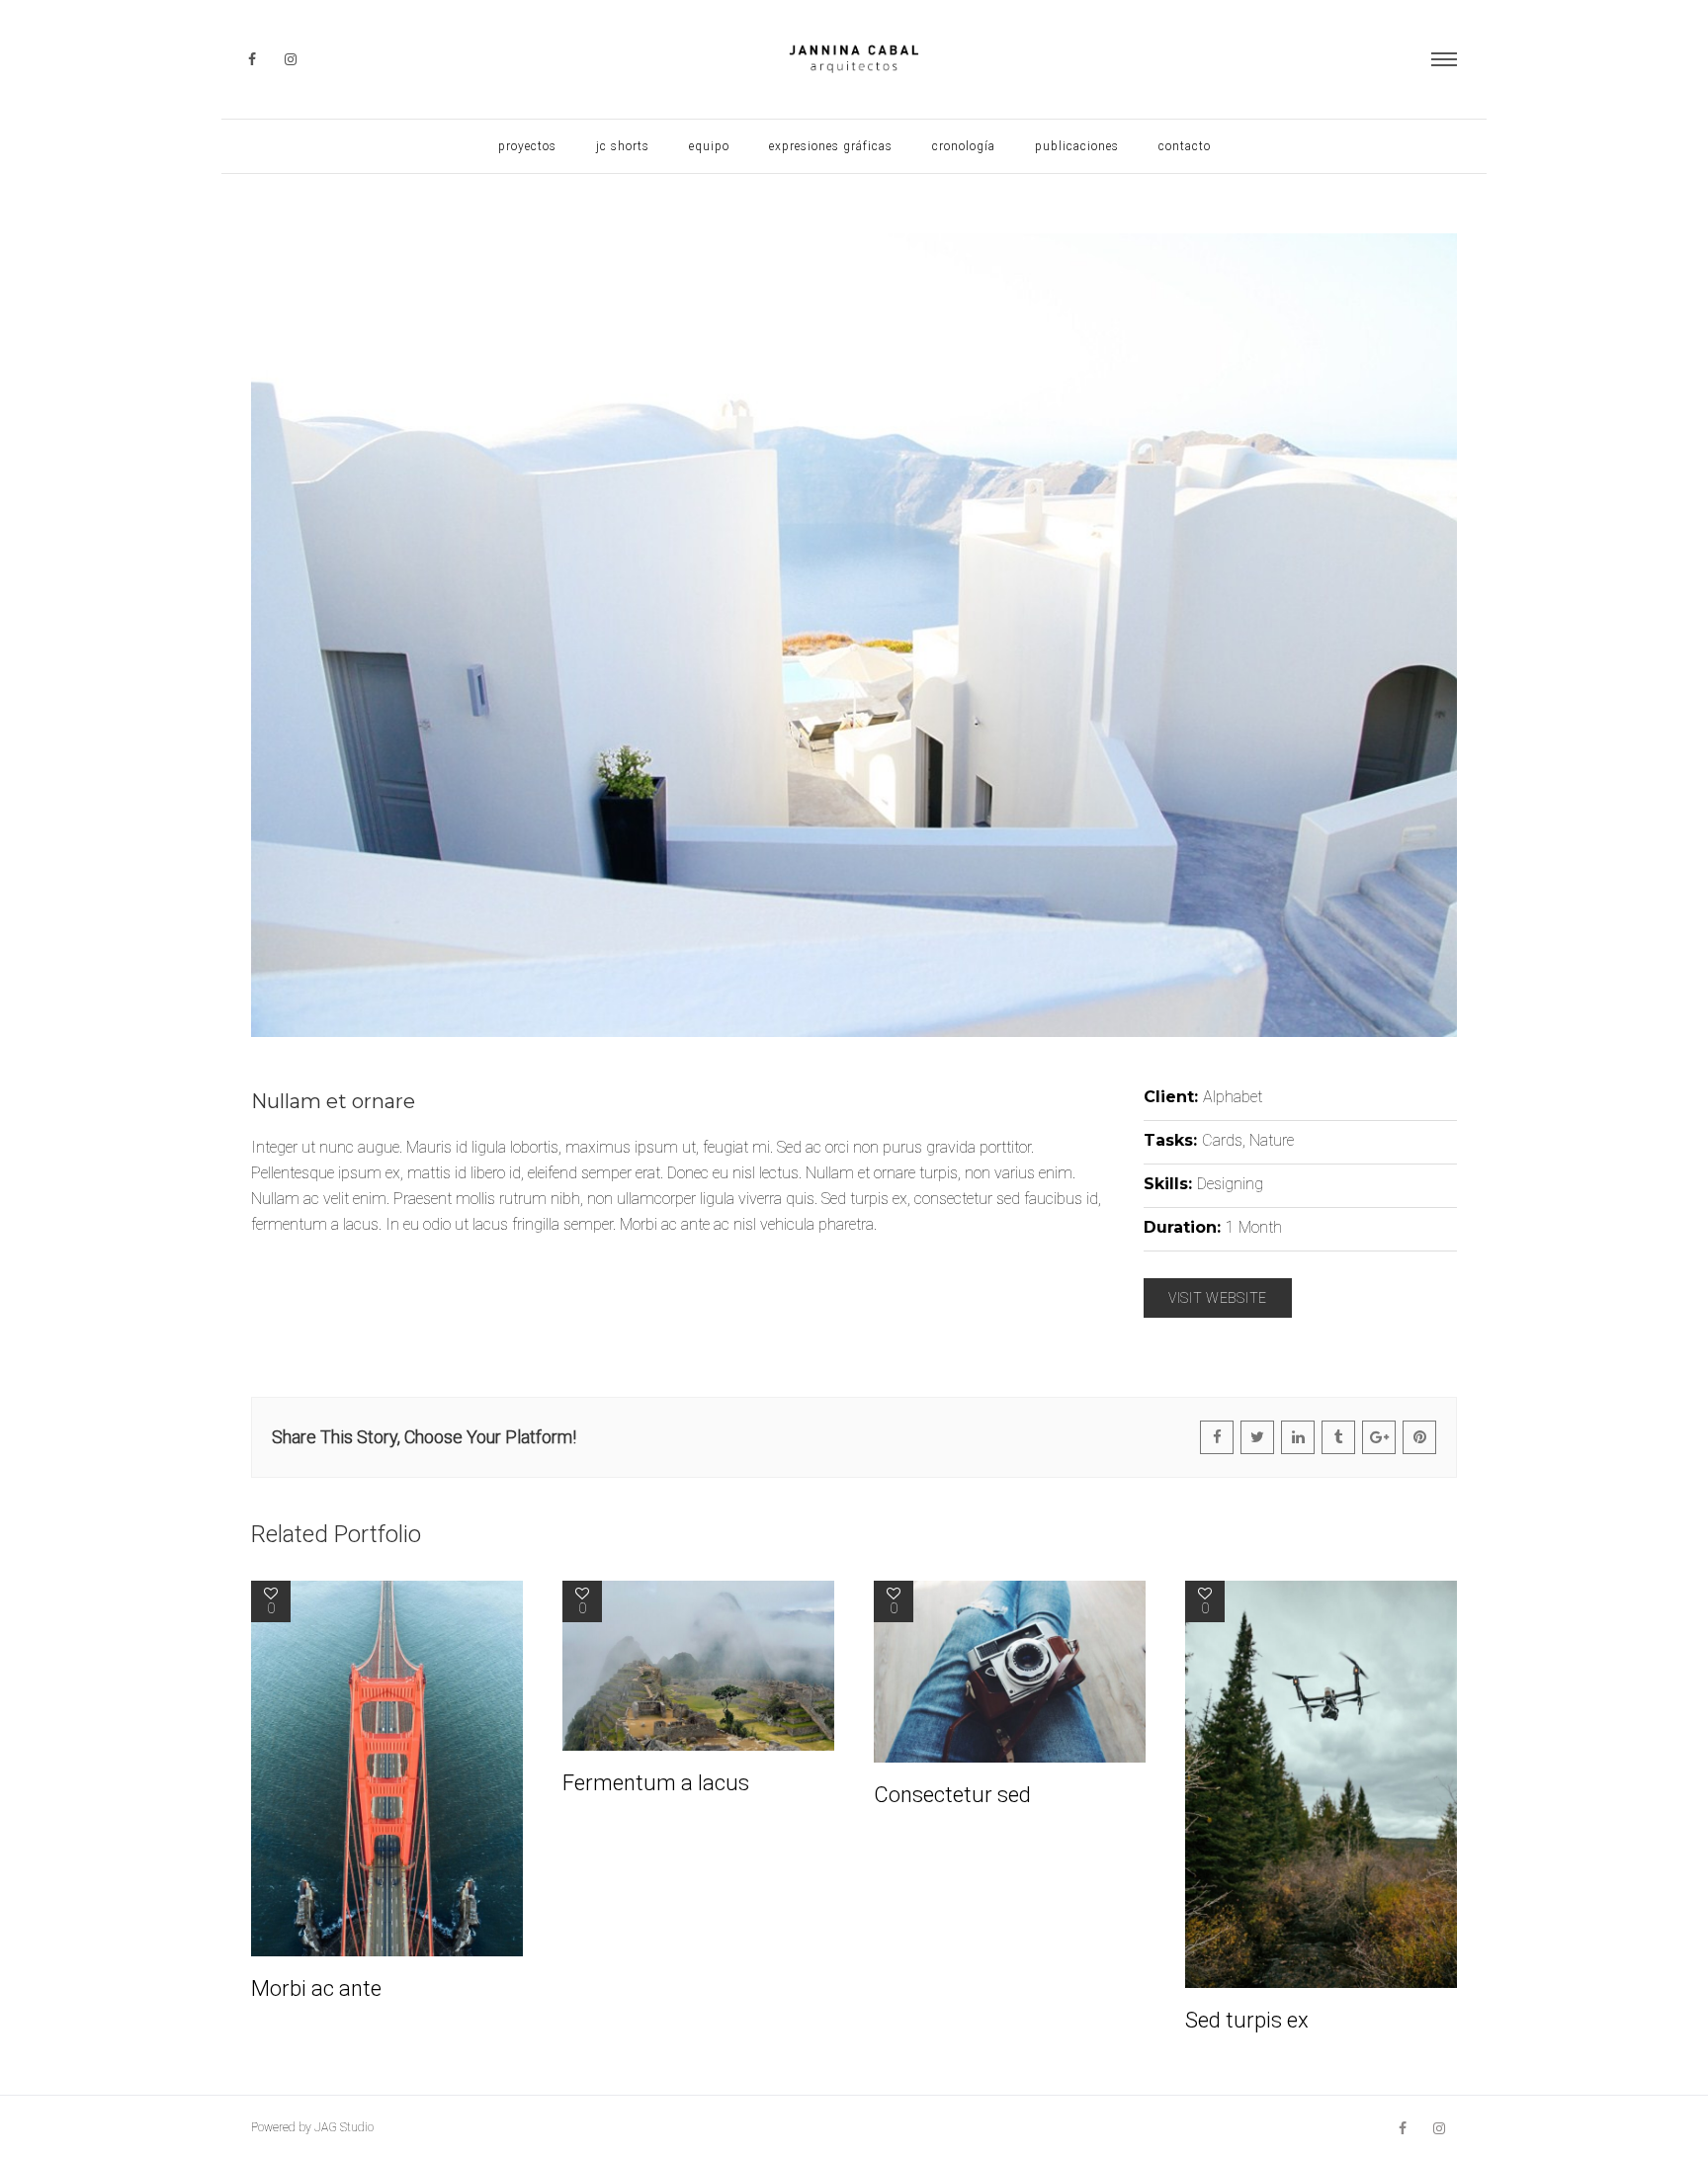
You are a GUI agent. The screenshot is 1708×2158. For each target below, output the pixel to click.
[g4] (854, 635)
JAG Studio (344, 2127)
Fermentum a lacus (656, 1783)
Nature (1272, 1140)
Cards (1222, 1140)
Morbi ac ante (316, 1988)
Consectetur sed (952, 1795)
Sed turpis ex (1247, 2020)
